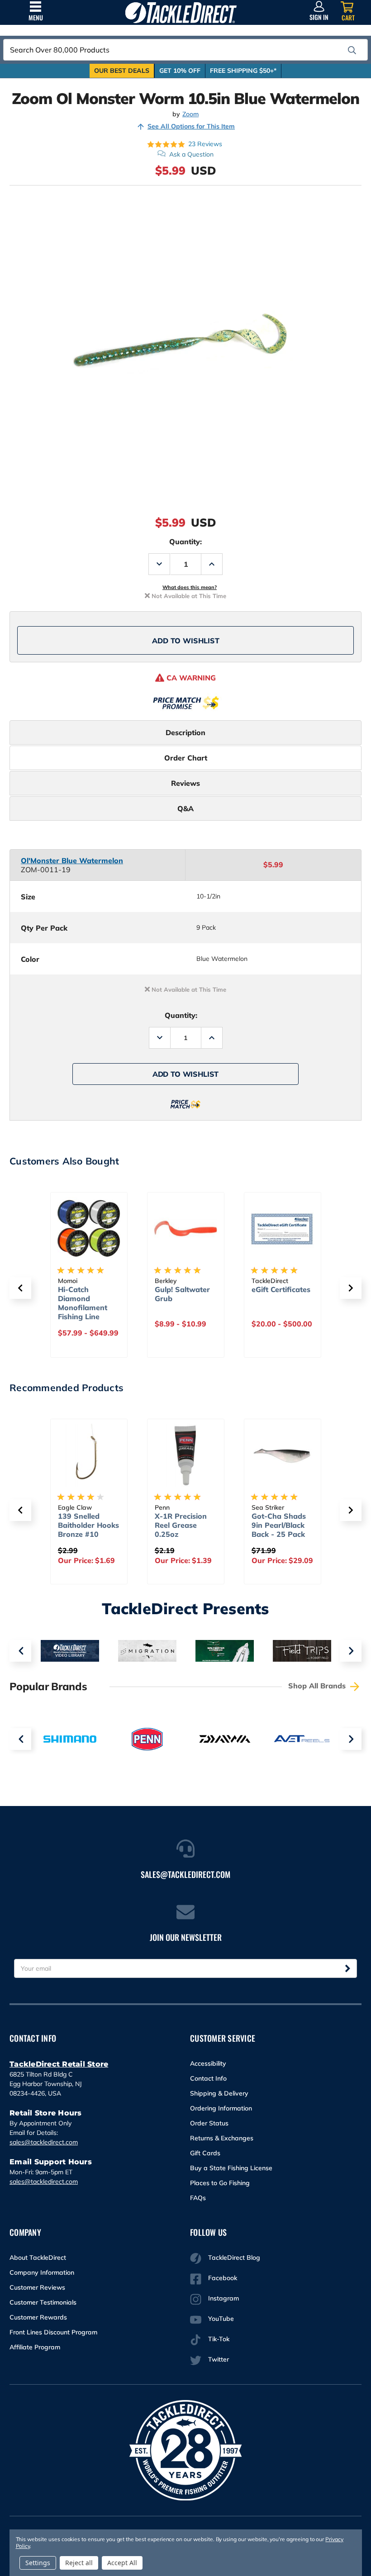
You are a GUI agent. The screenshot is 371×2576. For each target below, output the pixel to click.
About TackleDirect (38, 2258)
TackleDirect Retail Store (59, 2064)
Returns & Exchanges (222, 2138)
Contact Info (208, 2078)
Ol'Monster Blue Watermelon (72, 860)
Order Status (209, 2123)
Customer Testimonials (43, 2302)
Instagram (224, 2298)
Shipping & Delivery (219, 2093)
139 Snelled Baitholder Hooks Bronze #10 (88, 1525)
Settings (38, 2563)
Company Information (42, 2272)
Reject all (79, 2563)
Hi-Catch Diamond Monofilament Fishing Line (83, 1303)
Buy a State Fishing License (231, 2168)
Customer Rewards (38, 2317)
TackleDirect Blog (234, 2258)
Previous (20, 1651)
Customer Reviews (37, 2287)
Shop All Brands (318, 1686)
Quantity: (185, 542)
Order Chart (186, 758)
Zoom (190, 114)
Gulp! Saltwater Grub (182, 1294)
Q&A (185, 808)
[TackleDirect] (181, 12)
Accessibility (208, 2063)
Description (185, 732)
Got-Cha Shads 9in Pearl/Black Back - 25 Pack (279, 1525)
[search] (352, 50)
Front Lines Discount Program (53, 2332)
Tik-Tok (219, 2339)
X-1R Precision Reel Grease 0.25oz (181, 1525)
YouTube (221, 2319)
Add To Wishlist (186, 641)
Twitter (219, 2359)
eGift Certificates (281, 1289)
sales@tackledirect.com (44, 2142)
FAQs (198, 2198)
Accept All (122, 2563)
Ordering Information (221, 2108)
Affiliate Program (35, 2347)
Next (351, 1651)
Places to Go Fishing (220, 2183)
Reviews (185, 783)
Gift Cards (205, 2153)
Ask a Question (191, 154)
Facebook (223, 2278)
